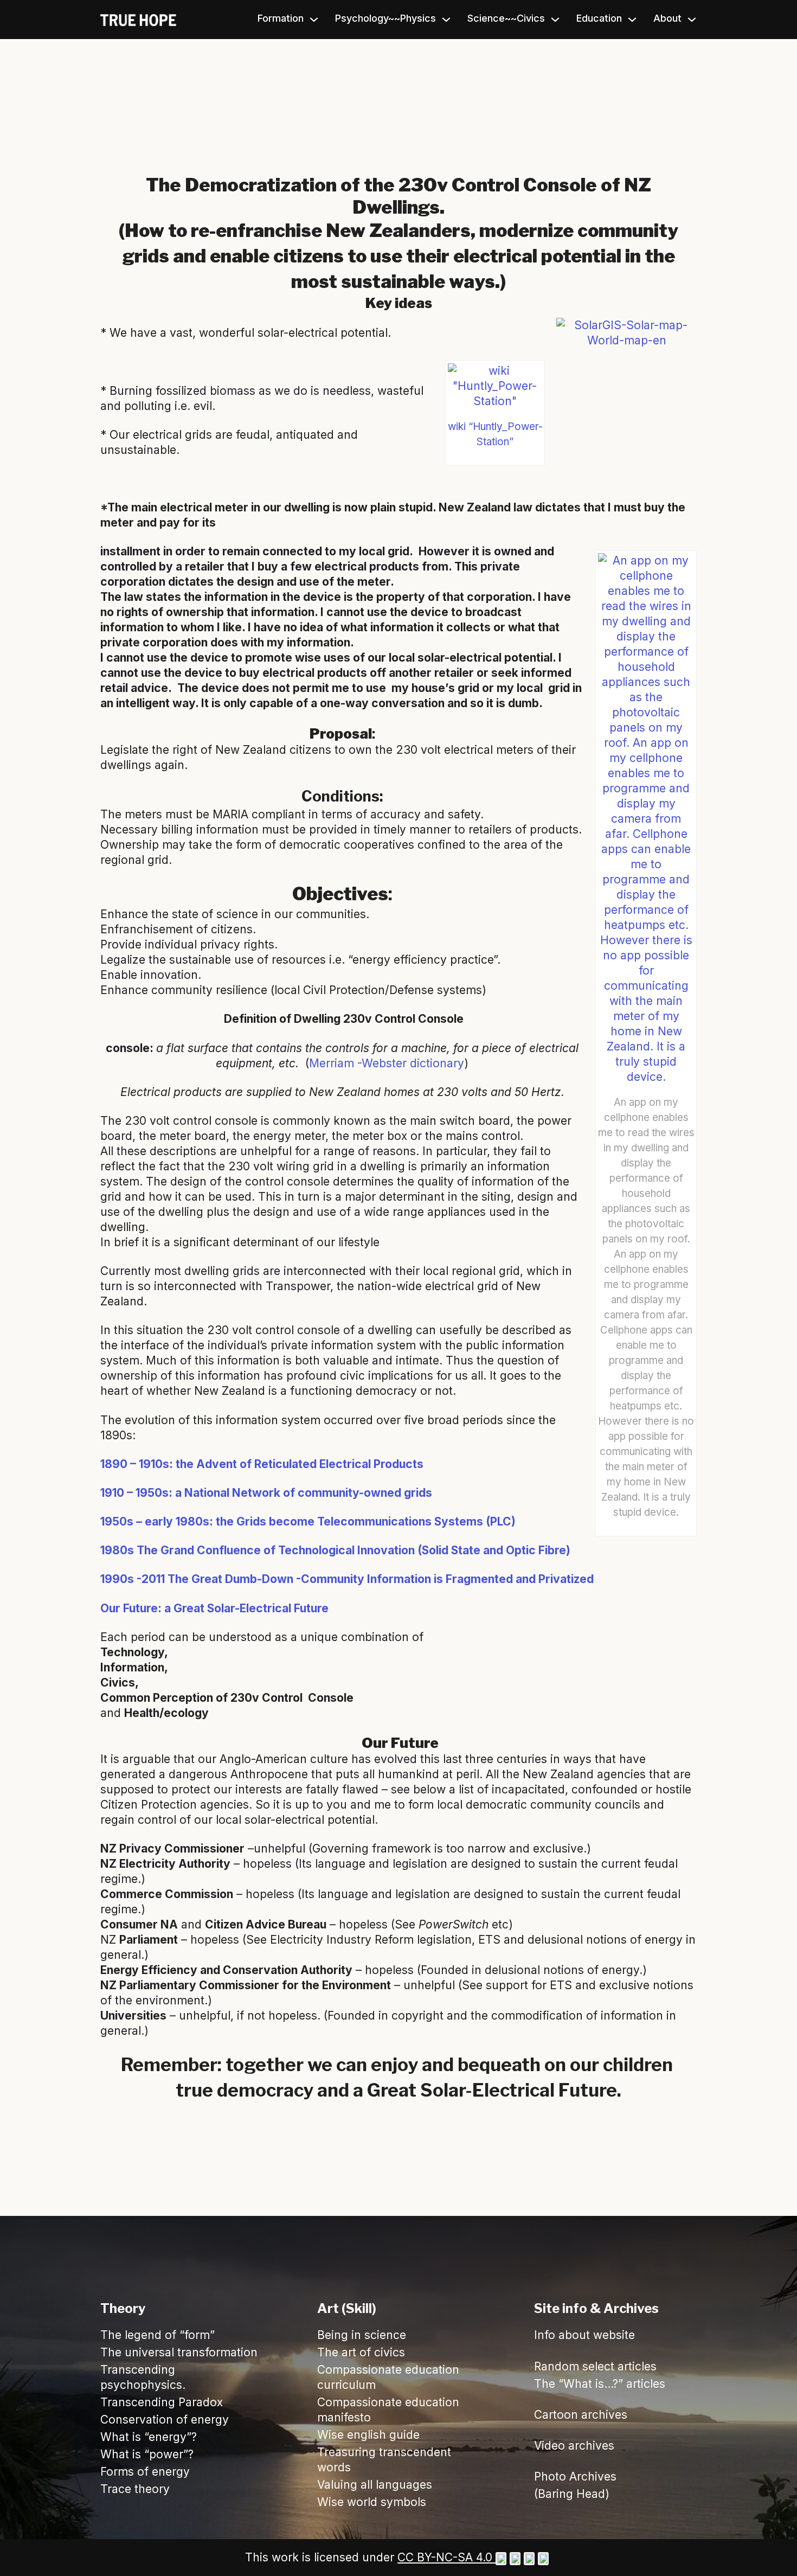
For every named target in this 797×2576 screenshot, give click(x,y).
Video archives (574, 2446)
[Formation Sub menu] (314, 20)
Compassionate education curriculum (388, 2377)
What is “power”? (147, 2454)
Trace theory (135, 2489)
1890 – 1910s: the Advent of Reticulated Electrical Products (262, 1464)
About (667, 18)
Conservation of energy (165, 2420)
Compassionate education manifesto (388, 2410)
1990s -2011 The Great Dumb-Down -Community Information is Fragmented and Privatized (347, 1579)
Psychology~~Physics (385, 18)
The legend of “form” (158, 2335)
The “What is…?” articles (600, 2384)
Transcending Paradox (162, 2402)
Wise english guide (368, 2435)
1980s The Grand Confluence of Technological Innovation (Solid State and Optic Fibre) (335, 1550)
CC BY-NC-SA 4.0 (446, 2557)
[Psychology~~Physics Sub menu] (446, 20)
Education (599, 18)
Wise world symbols (372, 2502)
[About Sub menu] (692, 20)
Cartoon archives (581, 2415)
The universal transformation (179, 2352)
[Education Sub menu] (632, 20)
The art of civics (361, 2352)
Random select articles (595, 2366)
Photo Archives (575, 2476)
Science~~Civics (506, 18)
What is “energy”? (149, 2437)
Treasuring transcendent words (384, 2460)
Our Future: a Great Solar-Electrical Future (214, 1608)
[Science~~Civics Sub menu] (555, 20)
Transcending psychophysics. (143, 2377)
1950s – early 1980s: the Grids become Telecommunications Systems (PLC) (308, 1521)
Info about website (584, 2335)
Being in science (362, 2335)
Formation (281, 18)
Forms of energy (145, 2472)
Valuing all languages (375, 2485)
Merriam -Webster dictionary (387, 1063)
